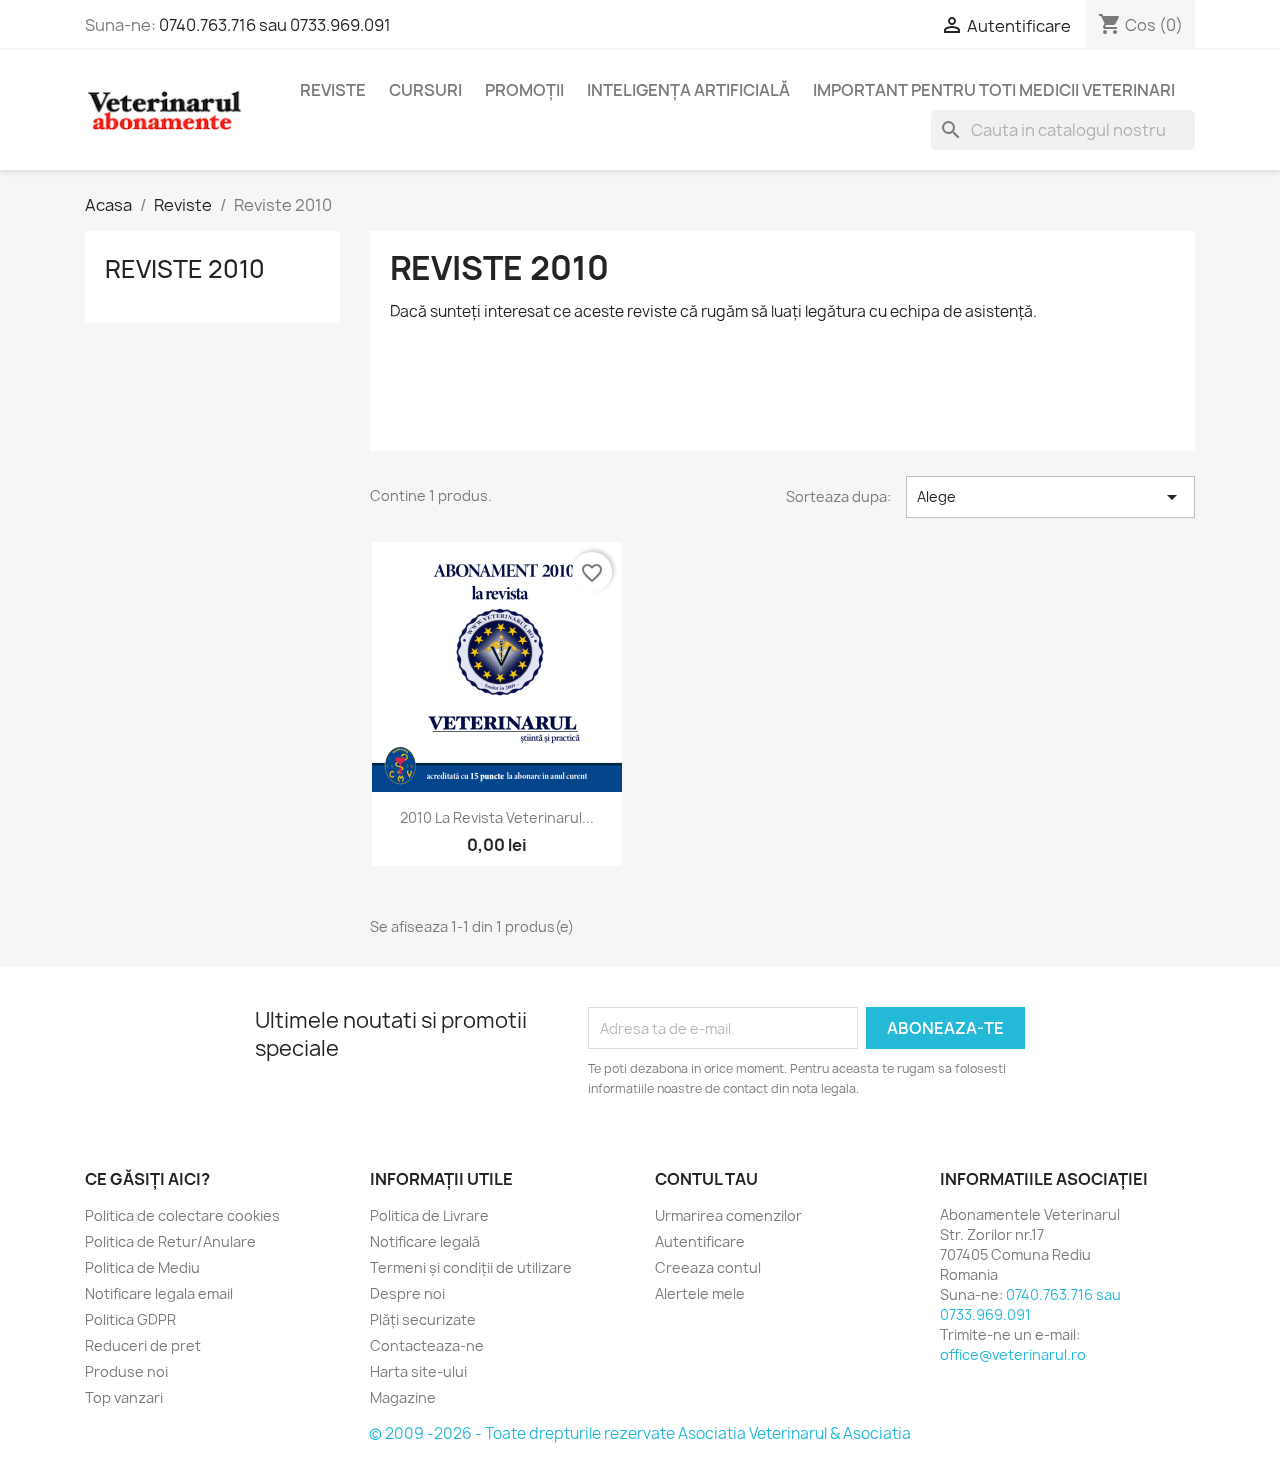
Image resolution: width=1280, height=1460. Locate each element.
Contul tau (706, 1179)
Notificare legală (425, 1241)
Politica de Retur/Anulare (170, 1241)
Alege (1050, 497)
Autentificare (700, 1241)
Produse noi (126, 1371)
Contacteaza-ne (427, 1345)
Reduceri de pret (143, 1345)
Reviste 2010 (185, 269)
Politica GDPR (130, 1319)
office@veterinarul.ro (1013, 1354)
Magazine (403, 1397)
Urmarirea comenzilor (728, 1215)
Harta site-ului (418, 1371)
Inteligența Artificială (688, 90)
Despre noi (407, 1293)
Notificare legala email (159, 1293)
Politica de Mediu (142, 1267)
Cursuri (425, 90)
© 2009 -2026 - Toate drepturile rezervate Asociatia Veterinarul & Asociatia (640, 1433)
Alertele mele (700, 1293)
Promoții (524, 90)
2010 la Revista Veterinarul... (497, 817)
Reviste (333, 90)
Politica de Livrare (429, 1215)
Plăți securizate (423, 1319)
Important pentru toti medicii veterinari (994, 90)
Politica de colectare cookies (182, 1215)
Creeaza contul (708, 1267)
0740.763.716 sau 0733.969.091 (275, 25)
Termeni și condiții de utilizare (471, 1267)
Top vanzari (124, 1397)
